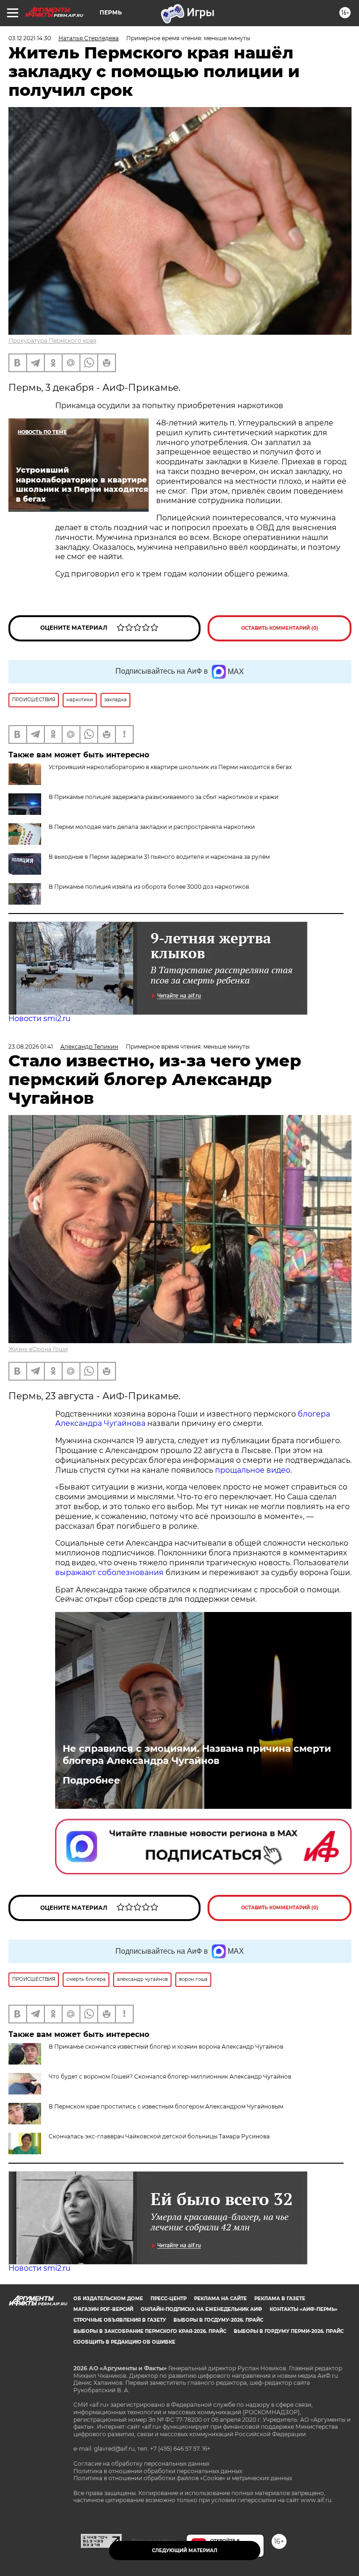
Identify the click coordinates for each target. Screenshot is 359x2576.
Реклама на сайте (220, 2299)
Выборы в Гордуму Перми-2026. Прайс (289, 2331)
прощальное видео (253, 1470)
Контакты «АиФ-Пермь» (304, 2309)
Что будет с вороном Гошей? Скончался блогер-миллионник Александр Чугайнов (170, 2076)
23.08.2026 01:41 (31, 1047)
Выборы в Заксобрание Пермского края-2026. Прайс (150, 2331)
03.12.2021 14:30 (30, 38)
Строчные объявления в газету (120, 2320)
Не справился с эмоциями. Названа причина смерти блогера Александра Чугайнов (197, 1755)
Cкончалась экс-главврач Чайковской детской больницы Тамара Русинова (159, 2136)
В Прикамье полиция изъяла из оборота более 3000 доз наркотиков (149, 887)
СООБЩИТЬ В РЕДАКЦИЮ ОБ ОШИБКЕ (124, 2342)
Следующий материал (185, 2551)
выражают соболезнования (109, 1572)
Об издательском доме (108, 2299)
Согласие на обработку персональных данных (141, 2464)
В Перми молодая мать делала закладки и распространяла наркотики (152, 827)
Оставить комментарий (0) (280, 628)
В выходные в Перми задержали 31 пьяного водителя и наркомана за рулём (159, 857)
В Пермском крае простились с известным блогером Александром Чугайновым (166, 2106)
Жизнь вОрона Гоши (38, 1349)
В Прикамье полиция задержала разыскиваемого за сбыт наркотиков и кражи (163, 797)
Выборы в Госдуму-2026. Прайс (218, 2320)
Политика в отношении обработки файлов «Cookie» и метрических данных (183, 2478)
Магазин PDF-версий (103, 2309)
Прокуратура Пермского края (52, 341)
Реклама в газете (280, 2299)
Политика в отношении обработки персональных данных (158, 2471)
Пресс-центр (169, 2299)
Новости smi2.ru (39, 1018)
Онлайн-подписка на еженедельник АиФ (201, 2309)
